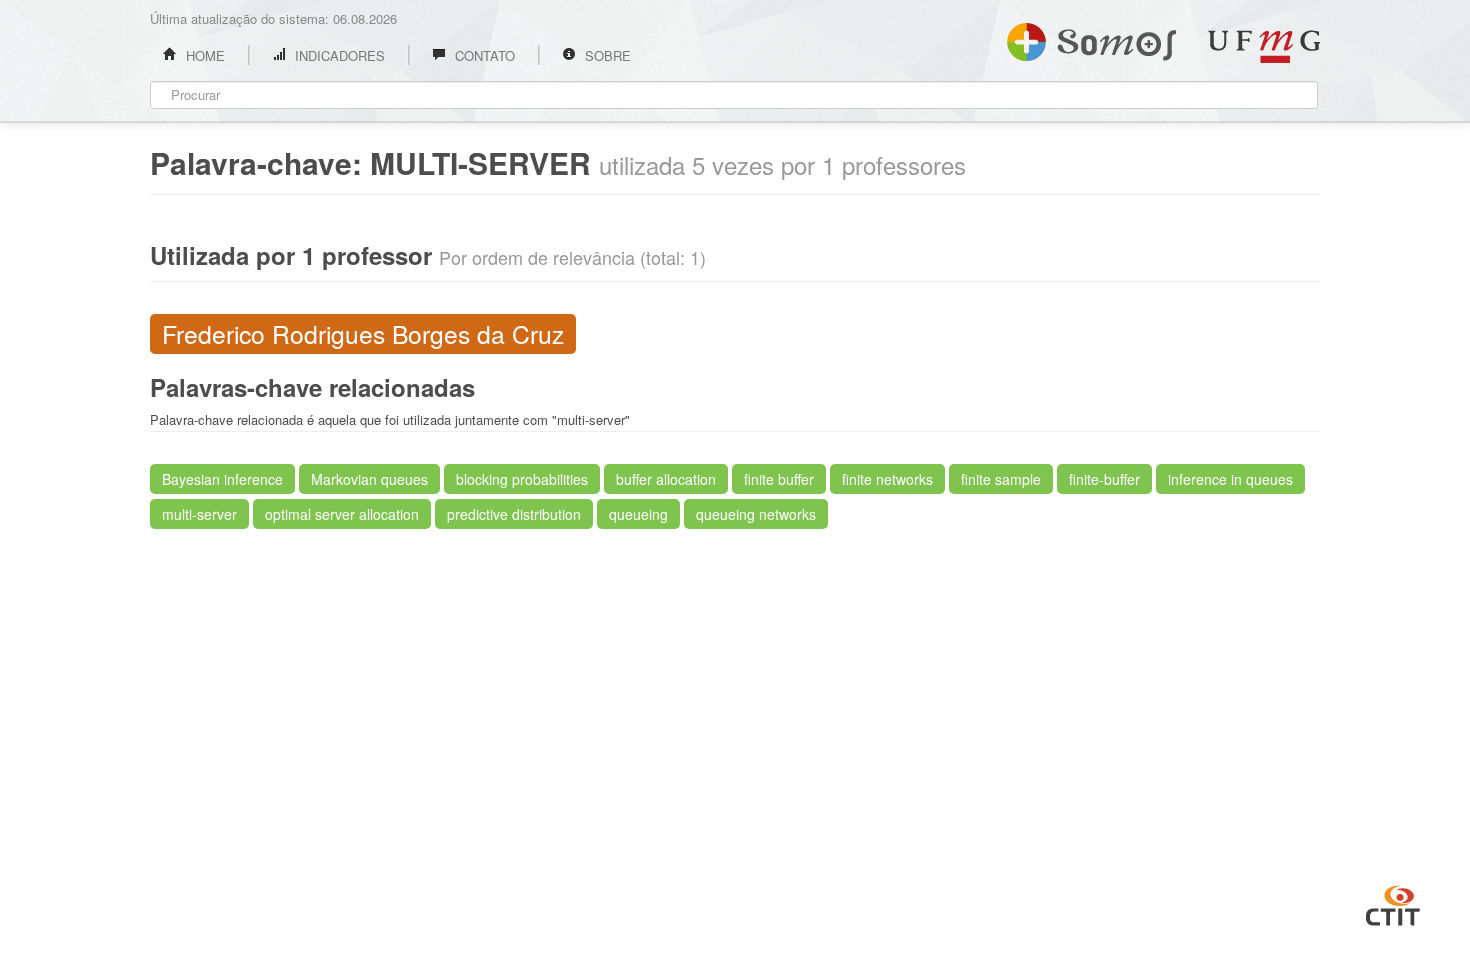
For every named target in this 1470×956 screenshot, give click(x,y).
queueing (638, 514)
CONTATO (483, 55)
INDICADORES (338, 55)
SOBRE (606, 55)
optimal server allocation (342, 514)
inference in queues (1230, 479)
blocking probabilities (522, 479)
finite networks (887, 479)
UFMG (1264, 46)
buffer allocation (666, 479)
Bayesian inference (222, 479)
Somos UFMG (1091, 38)
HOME (203, 55)
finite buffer (779, 479)
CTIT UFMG (1393, 903)
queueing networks (756, 514)
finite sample (1001, 479)
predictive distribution (514, 514)
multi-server (199, 514)
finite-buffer (1104, 479)
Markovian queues (369, 479)
